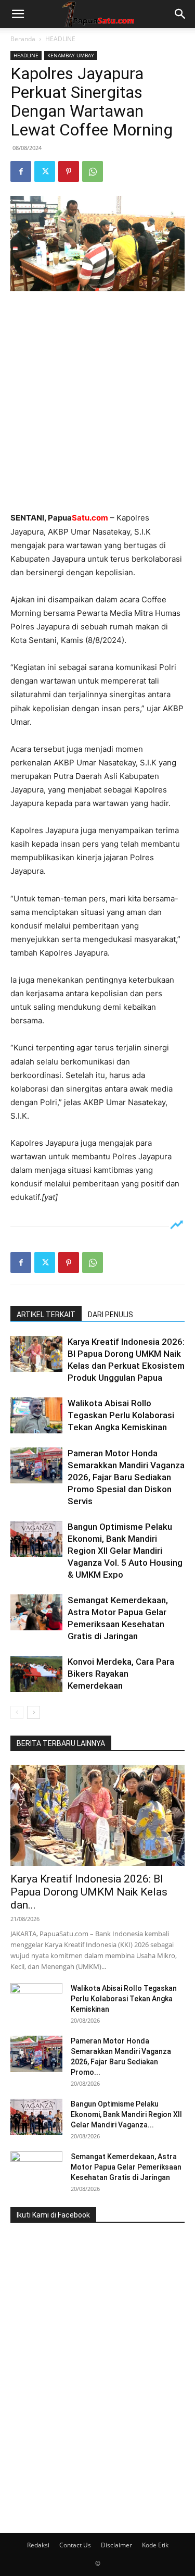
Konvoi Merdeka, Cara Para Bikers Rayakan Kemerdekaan (121, 1674)
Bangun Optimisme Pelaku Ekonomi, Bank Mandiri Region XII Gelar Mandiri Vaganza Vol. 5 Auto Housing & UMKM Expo (125, 1551)
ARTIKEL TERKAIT (46, 1315)
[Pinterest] (69, 171)
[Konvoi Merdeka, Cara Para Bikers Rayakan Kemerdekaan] (36, 1674)
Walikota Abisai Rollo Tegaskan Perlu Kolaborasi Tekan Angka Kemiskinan (121, 1415)
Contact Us (75, 2545)
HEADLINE (60, 39)
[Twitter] (45, 171)
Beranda (23, 39)
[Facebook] (21, 171)
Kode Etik (155, 2545)
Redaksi (38, 2545)
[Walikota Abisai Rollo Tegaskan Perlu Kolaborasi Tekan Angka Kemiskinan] (36, 1415)
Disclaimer (116, 2545)
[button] (18, 14)
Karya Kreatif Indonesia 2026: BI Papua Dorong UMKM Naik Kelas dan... (89, 1892)
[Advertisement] (97, 402)
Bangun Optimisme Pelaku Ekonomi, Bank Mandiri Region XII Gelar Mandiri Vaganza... (126, 2114)
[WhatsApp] (93, 171)
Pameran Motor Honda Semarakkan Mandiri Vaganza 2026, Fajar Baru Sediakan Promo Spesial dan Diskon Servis (126, 1477)
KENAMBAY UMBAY (71, 55)
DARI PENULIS (110, 1315)
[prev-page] (17, 1712)
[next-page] (34, 1712)
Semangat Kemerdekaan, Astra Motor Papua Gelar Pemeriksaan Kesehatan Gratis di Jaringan (126, 2167)
